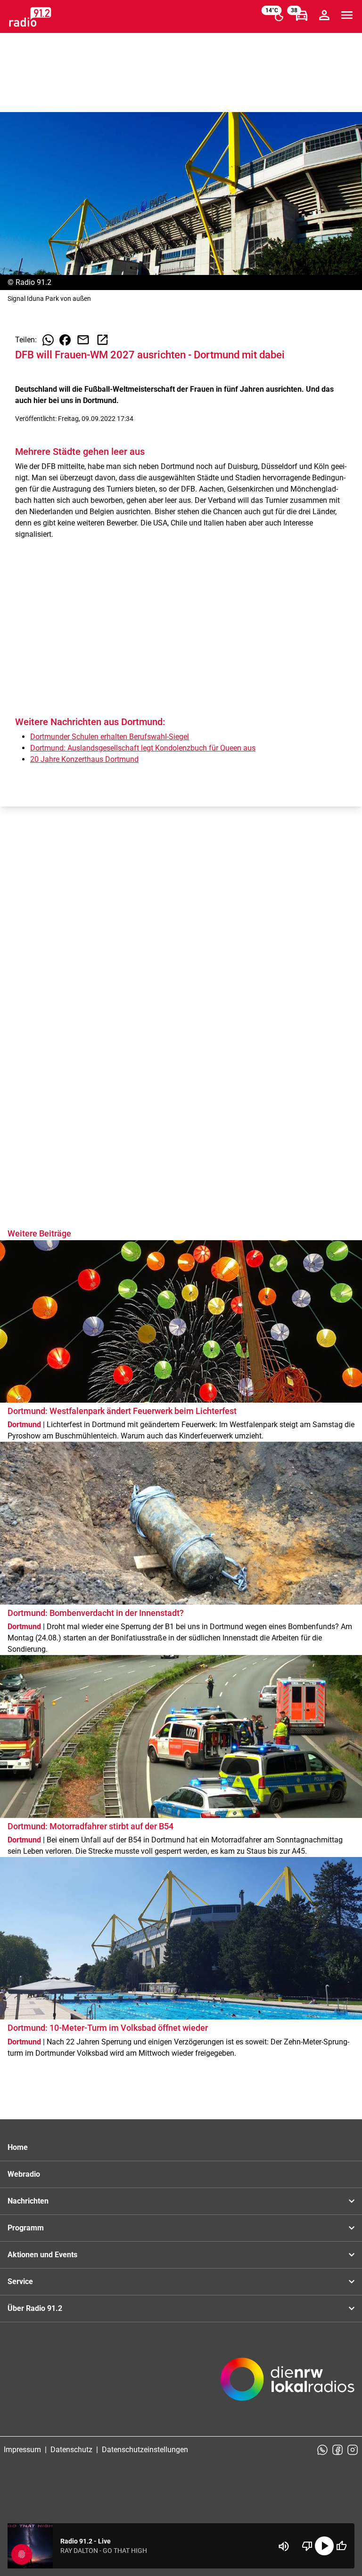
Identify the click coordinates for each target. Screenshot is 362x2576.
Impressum (22, 2450)
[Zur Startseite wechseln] (30, 17)
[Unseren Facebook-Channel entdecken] (337, 2450)
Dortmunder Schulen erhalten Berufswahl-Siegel (110, 737)
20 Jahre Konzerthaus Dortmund (84, 759)
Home (18, 2147)
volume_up (284, 2546)
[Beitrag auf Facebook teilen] (65, 340)
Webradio (24, 2174)
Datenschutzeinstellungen (145, 2450)
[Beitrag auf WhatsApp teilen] (48, 340)
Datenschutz (71, 2450)
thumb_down (307, 2546)
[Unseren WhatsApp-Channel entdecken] (322, 2450)
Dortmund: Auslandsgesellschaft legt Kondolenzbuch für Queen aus (143, 748)
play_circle (324, 2546)
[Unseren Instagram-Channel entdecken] (353, 2450)
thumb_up (341, 2546)
